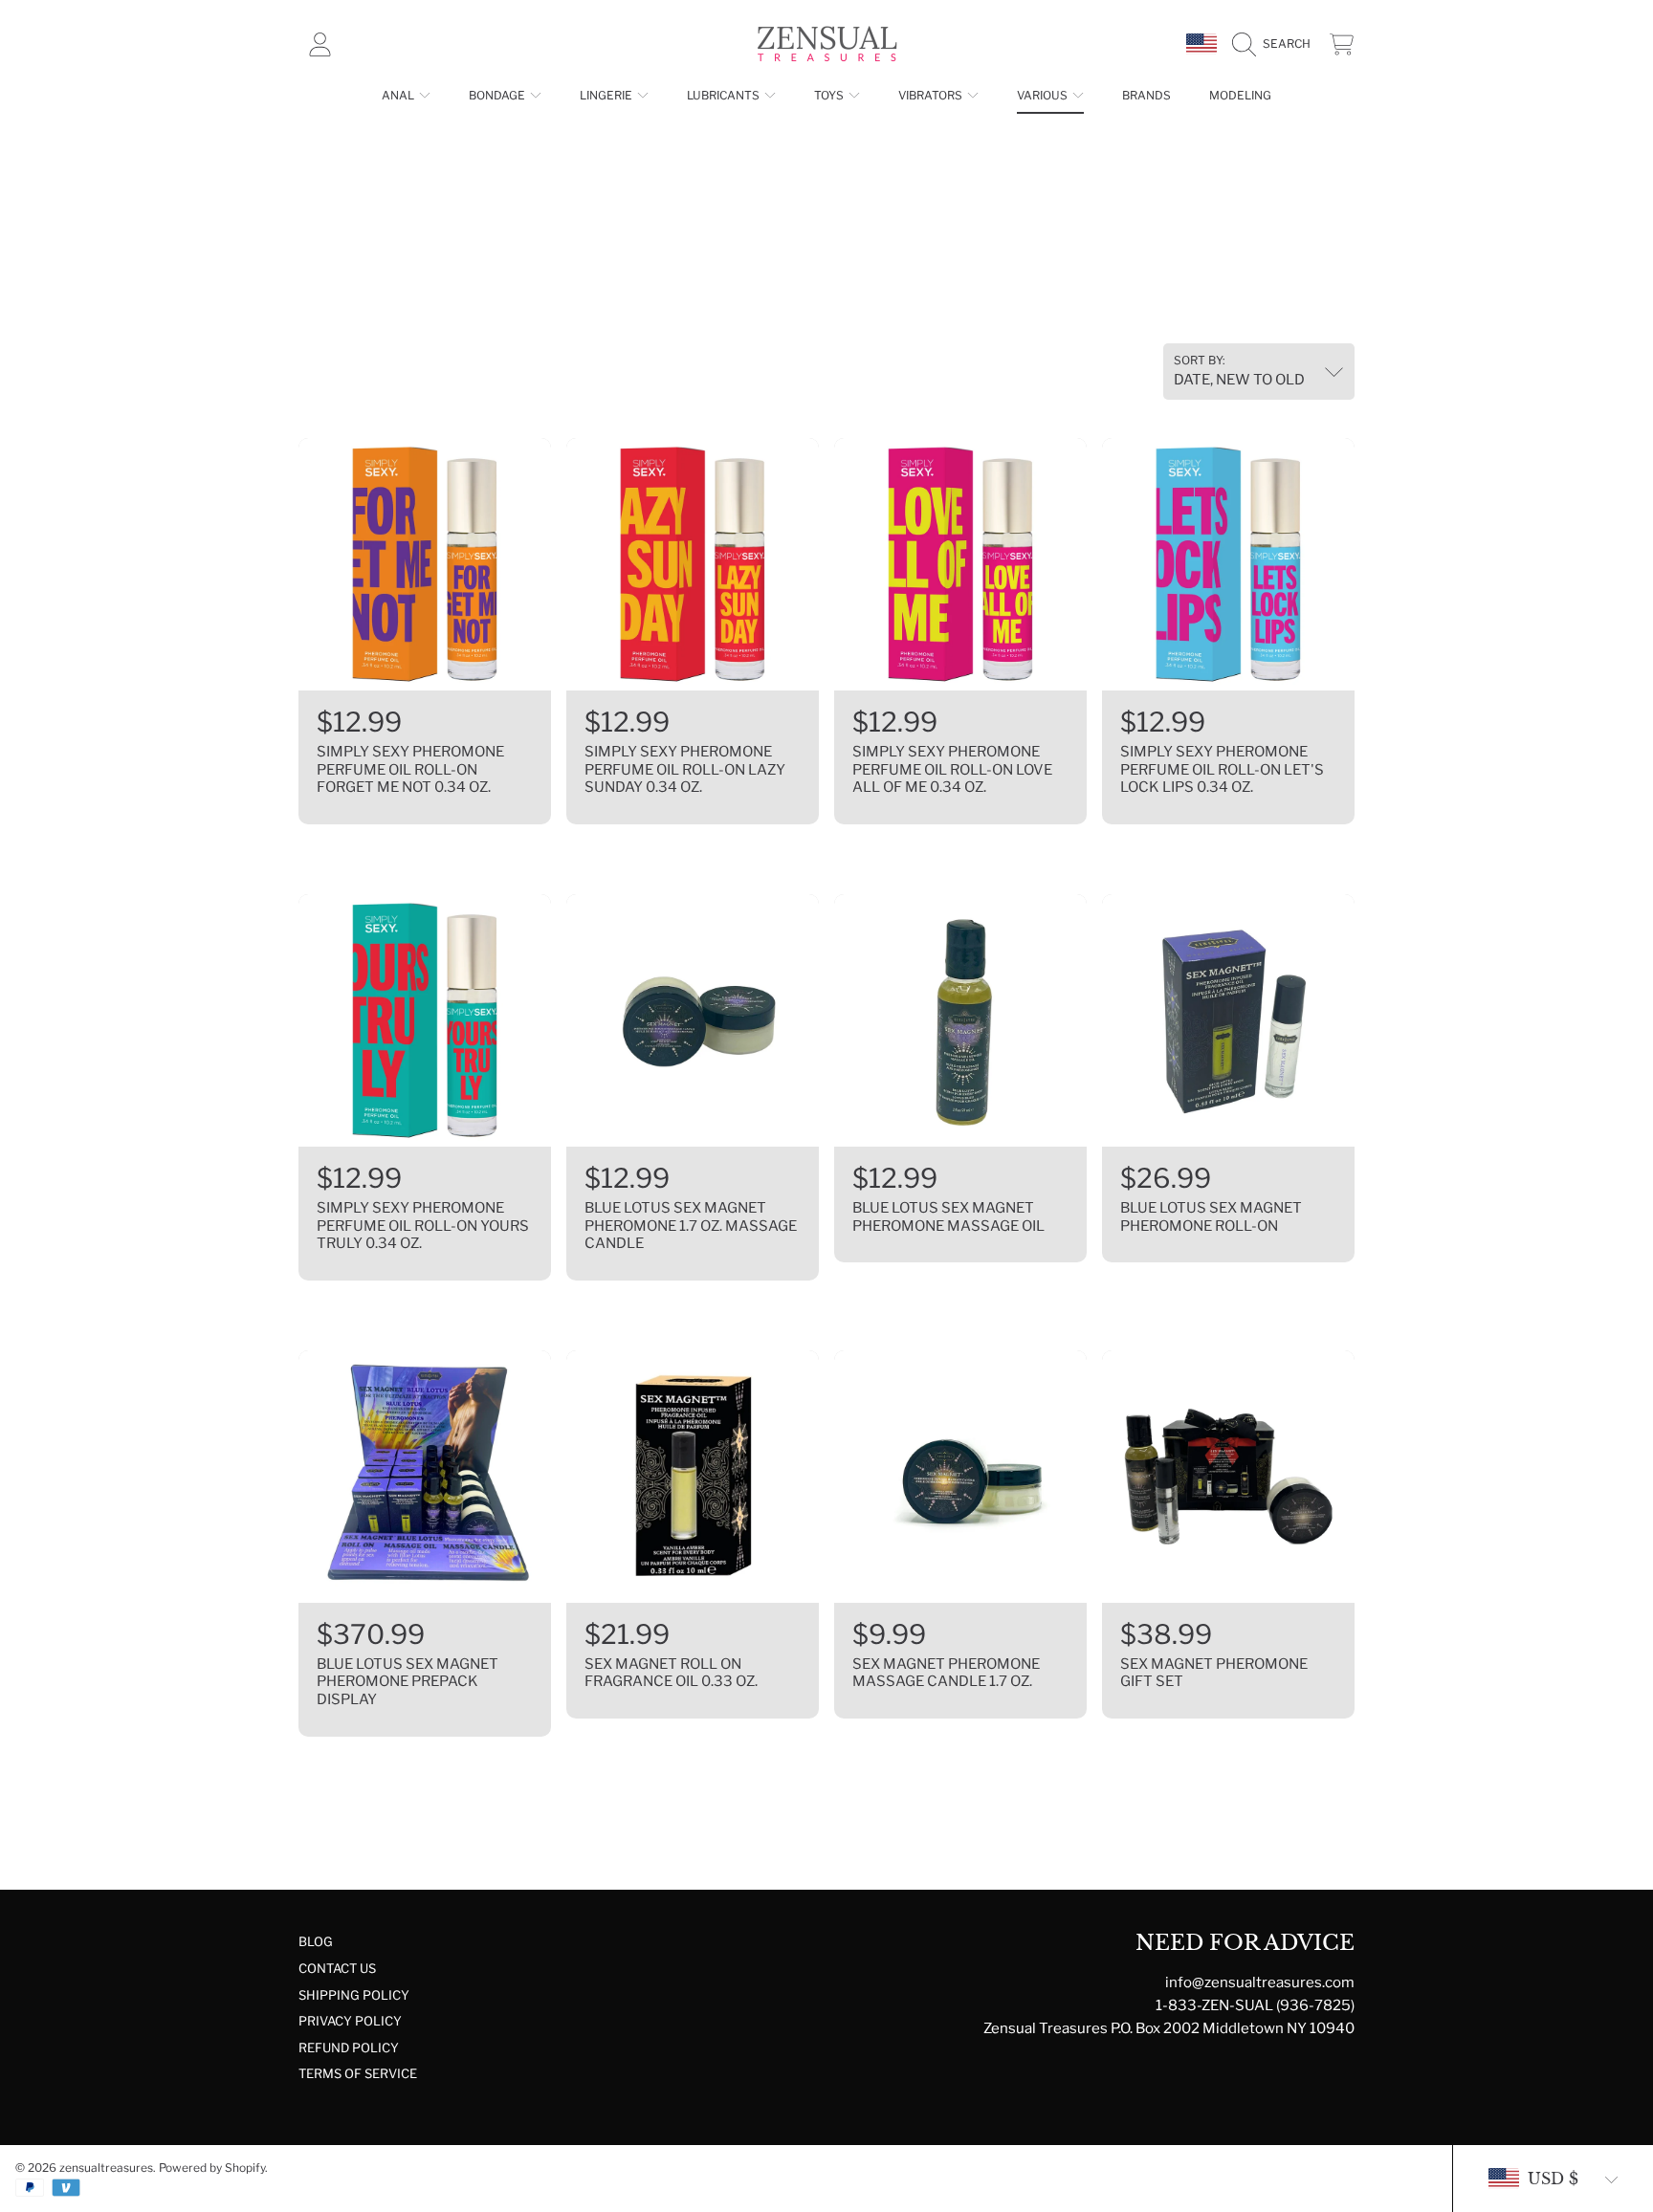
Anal (399, 95)
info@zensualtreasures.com (1260, 1982)
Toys (830, 95)
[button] (1276, 44)
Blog (316, 1941)
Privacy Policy (350, 2021)
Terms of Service (358, 2073)
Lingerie (607, 95)
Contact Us (337, 1968)
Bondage (498, 95)
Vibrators (932, 95)
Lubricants (725, 95)
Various (1044, 95)
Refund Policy (349, 2048)
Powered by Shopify (212, 2168)
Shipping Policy (354, 1995)
